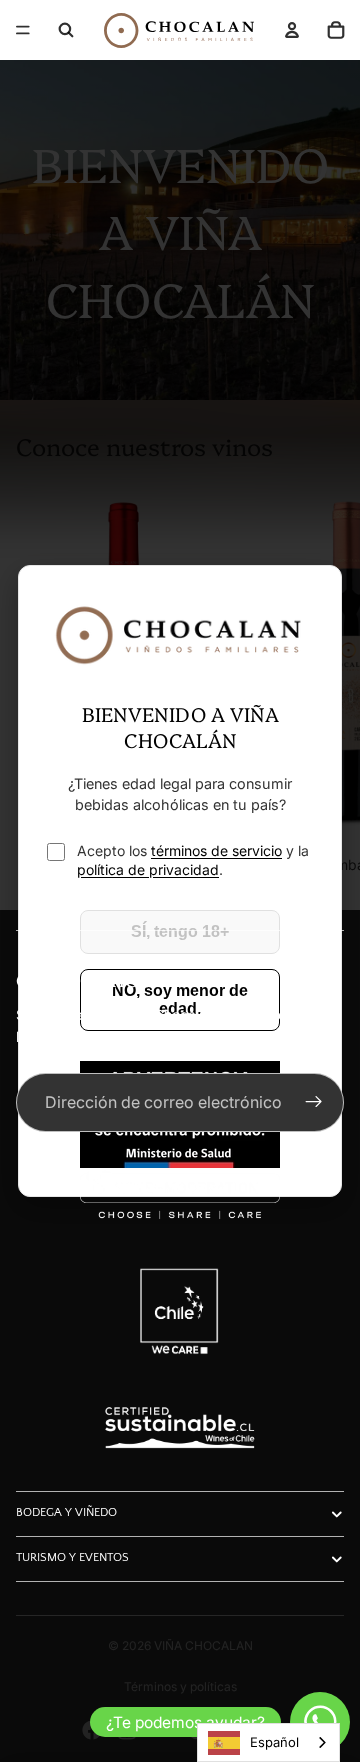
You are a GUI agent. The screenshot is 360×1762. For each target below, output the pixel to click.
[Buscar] (66, 30)
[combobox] (268, 1742)
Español (274, 1742)
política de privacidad (148, 869)
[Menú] (23, 30)
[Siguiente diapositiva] (322, 681)
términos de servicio (216, 850)
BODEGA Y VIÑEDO (66, 1512)
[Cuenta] (292, 30)
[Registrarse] (314, 1103)
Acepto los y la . (193, 860)
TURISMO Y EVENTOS (72, 1557)
